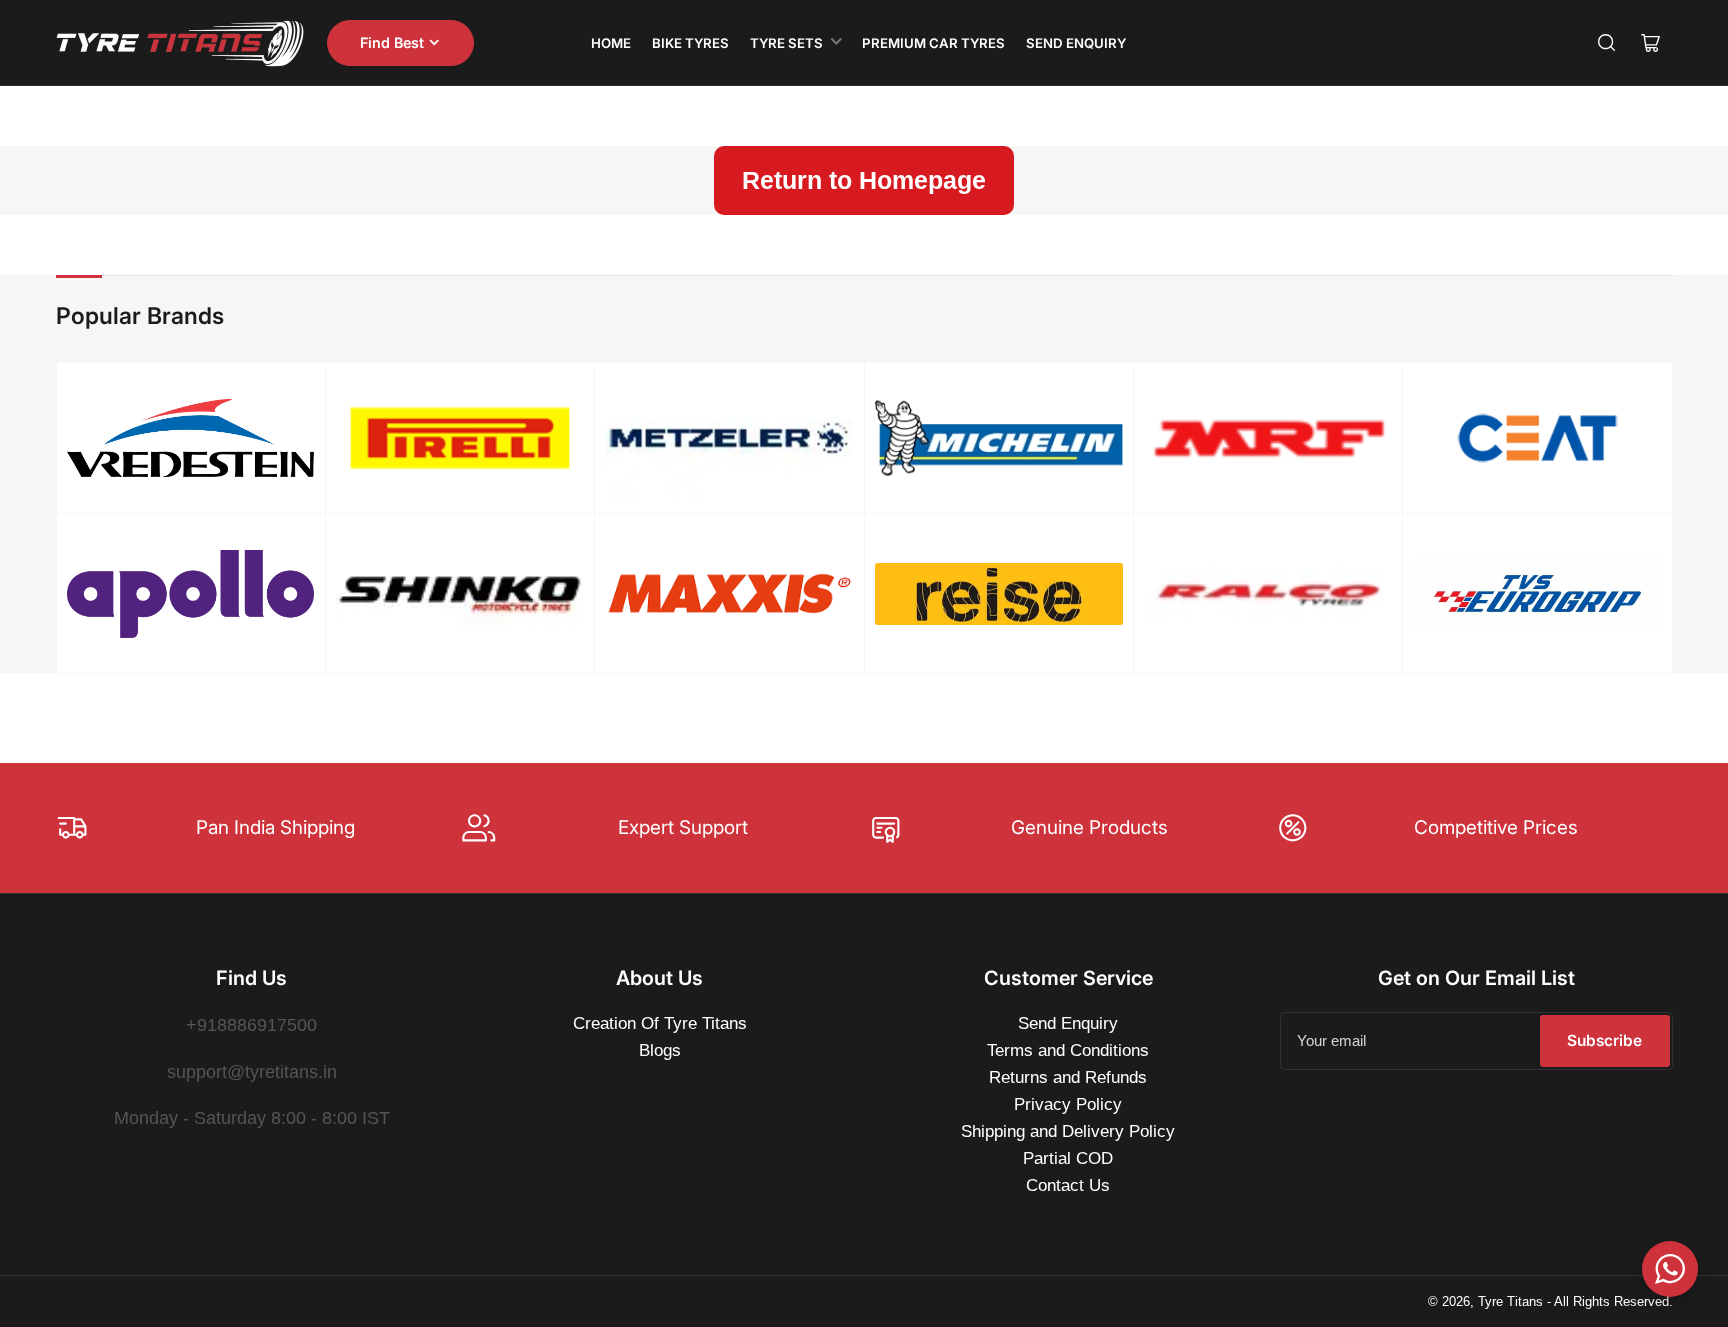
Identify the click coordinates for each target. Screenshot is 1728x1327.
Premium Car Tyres (933, 43)
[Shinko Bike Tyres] (459, 593)
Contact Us (1068, 1185)
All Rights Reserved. (1613, 1301)
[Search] (1607, 43)
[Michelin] (998, 438)
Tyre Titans (1510, 1301)
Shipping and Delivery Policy (1068, 1131)
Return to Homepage (864, 180)
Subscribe (1604, 1040)
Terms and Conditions (1068, 1050)
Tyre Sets (786, 43)
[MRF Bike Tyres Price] (1268, 438)
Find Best (392, 42)
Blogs (660, 1050)
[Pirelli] (459, 438)
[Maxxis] (729, 593)
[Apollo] (190, 594)
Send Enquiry (1076, 43)
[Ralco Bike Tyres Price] (1268, 594)
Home (611, 43)
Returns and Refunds (1068, 1077)
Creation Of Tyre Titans (660, 1023)
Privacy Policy (1068, 1104)
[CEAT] (1537, 438)
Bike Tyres (690, 43)
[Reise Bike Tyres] (998, 594)
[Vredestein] (190, 438)
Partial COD (1068, 1158)
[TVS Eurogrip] (1537, 593)
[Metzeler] (729, 438)
